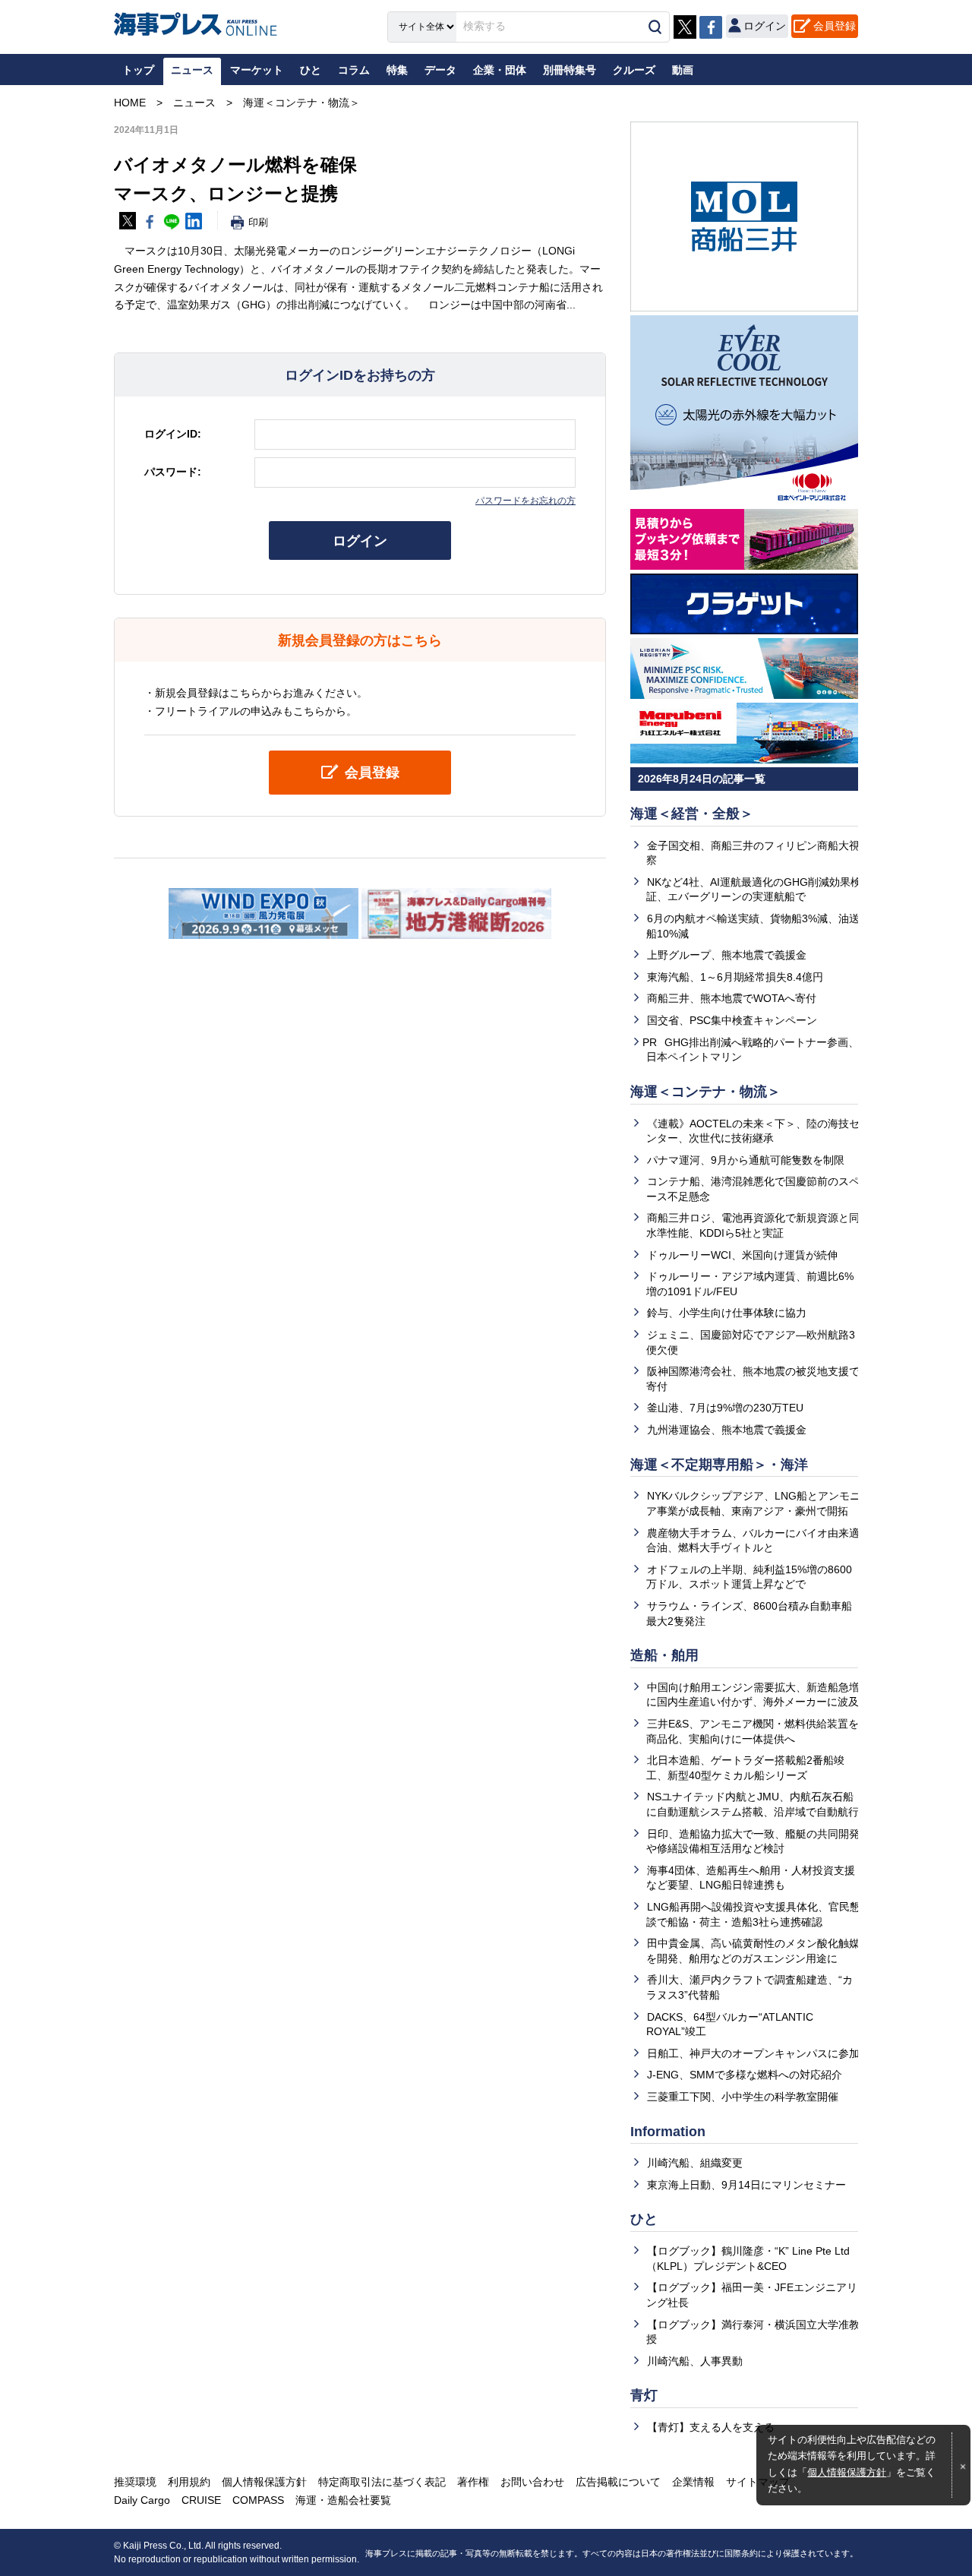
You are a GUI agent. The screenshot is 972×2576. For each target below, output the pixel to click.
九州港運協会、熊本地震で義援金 (727, 1430)
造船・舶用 (664, 1655)
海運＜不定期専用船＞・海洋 (719, 1465)
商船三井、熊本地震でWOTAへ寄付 (732, 998)
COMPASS (258, 2500)
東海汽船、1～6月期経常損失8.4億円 (735, 977)
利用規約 (189, 2482)
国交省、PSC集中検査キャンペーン (732, 1020)
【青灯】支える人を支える (711, 2427)
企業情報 (693, 2482)
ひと (644, 2219)
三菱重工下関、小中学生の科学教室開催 (743, 2097)
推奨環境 (135, 2482)
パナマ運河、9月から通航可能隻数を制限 (746, 1160)
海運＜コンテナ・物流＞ (705, 1092)
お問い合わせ (532, 2482)
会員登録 (835, 26)
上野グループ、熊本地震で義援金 (727, 955)
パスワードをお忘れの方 (525, 501)
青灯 (644, 2395)
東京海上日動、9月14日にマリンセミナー (746, 2185)
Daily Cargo (142, 2500)
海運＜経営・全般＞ (692, 814)
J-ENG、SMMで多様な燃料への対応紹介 (745, 2075)
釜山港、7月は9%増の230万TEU (725, 1408)
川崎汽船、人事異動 (695, 2361)
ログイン (360, 541)
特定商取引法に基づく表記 (382, 2482)
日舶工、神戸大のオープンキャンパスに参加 (753, 2053)
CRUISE (201, 2500)
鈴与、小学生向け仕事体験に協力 (727, 1313)
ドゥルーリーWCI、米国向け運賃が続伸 (742, 1255)
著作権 (473, 2482)
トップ (138, 70)
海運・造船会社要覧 (343, 2500)
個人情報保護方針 (847, 2473)
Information (668, 2132)
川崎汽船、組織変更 (695, 2163)
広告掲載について (618, 2482)
